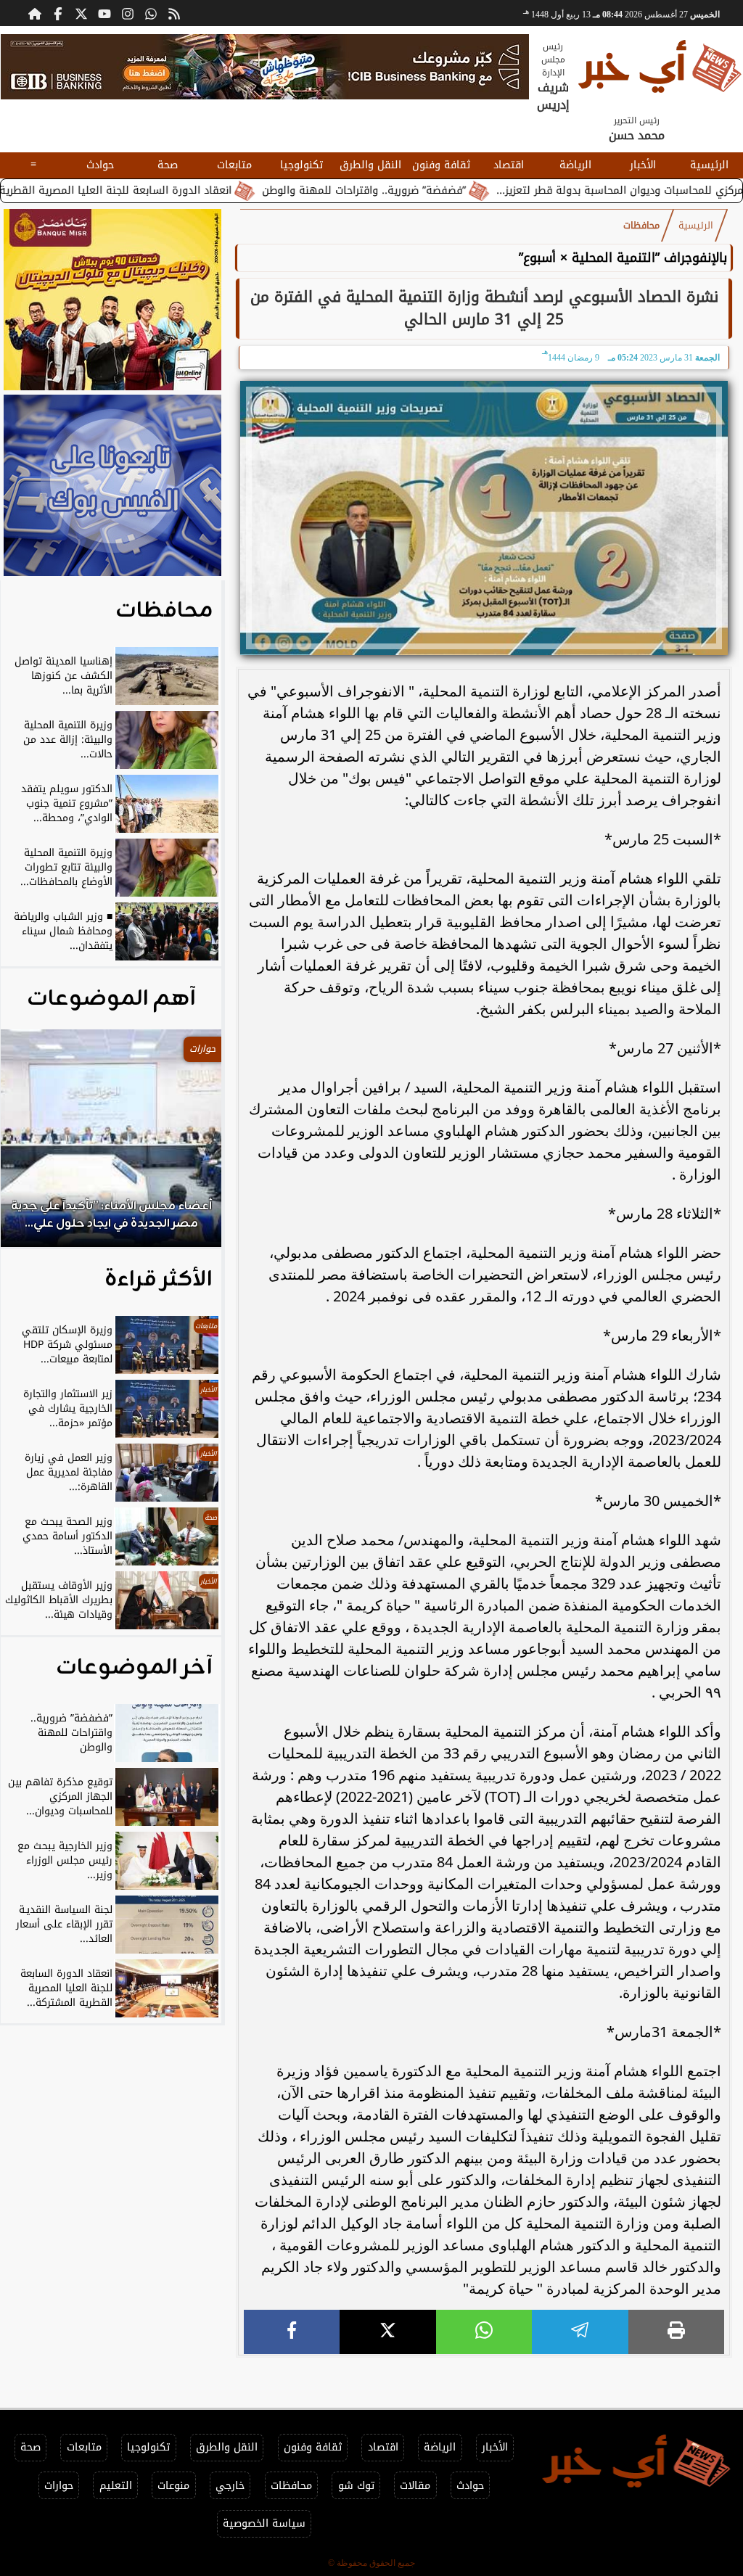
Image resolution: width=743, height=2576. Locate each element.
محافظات (641, 226)
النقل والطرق (370, 165)
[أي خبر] (265, 67)
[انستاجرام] (128, 13)
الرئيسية (709, 165)
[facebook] (292, 2332)
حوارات (59, 2486)
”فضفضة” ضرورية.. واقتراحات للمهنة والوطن (444, 190)
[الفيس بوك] (58, 13)
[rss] (174, 13)
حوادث (100, 165)
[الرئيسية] (35, 13)
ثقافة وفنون (441, 165)
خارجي (230, 2486)
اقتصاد (509, 165)
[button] (31, 1145)
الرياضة (575, 165)
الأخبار (643, 165)
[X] (387, 2332)
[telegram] (580, 2332)
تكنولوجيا (301, 165)
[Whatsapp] (151, 13)
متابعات (234, 165)
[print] (676, 2332)
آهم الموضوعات (111, 999)
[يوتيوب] (104, 13)
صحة (168, 165)
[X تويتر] (81, 13)
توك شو (356, 2486)
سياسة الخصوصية (264, 2523)
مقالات (415, 2486)
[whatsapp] (484, 2332)
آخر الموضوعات (134, 1668)
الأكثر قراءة (159, 1280)
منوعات (173, 2486)
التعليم (116, 2486)
